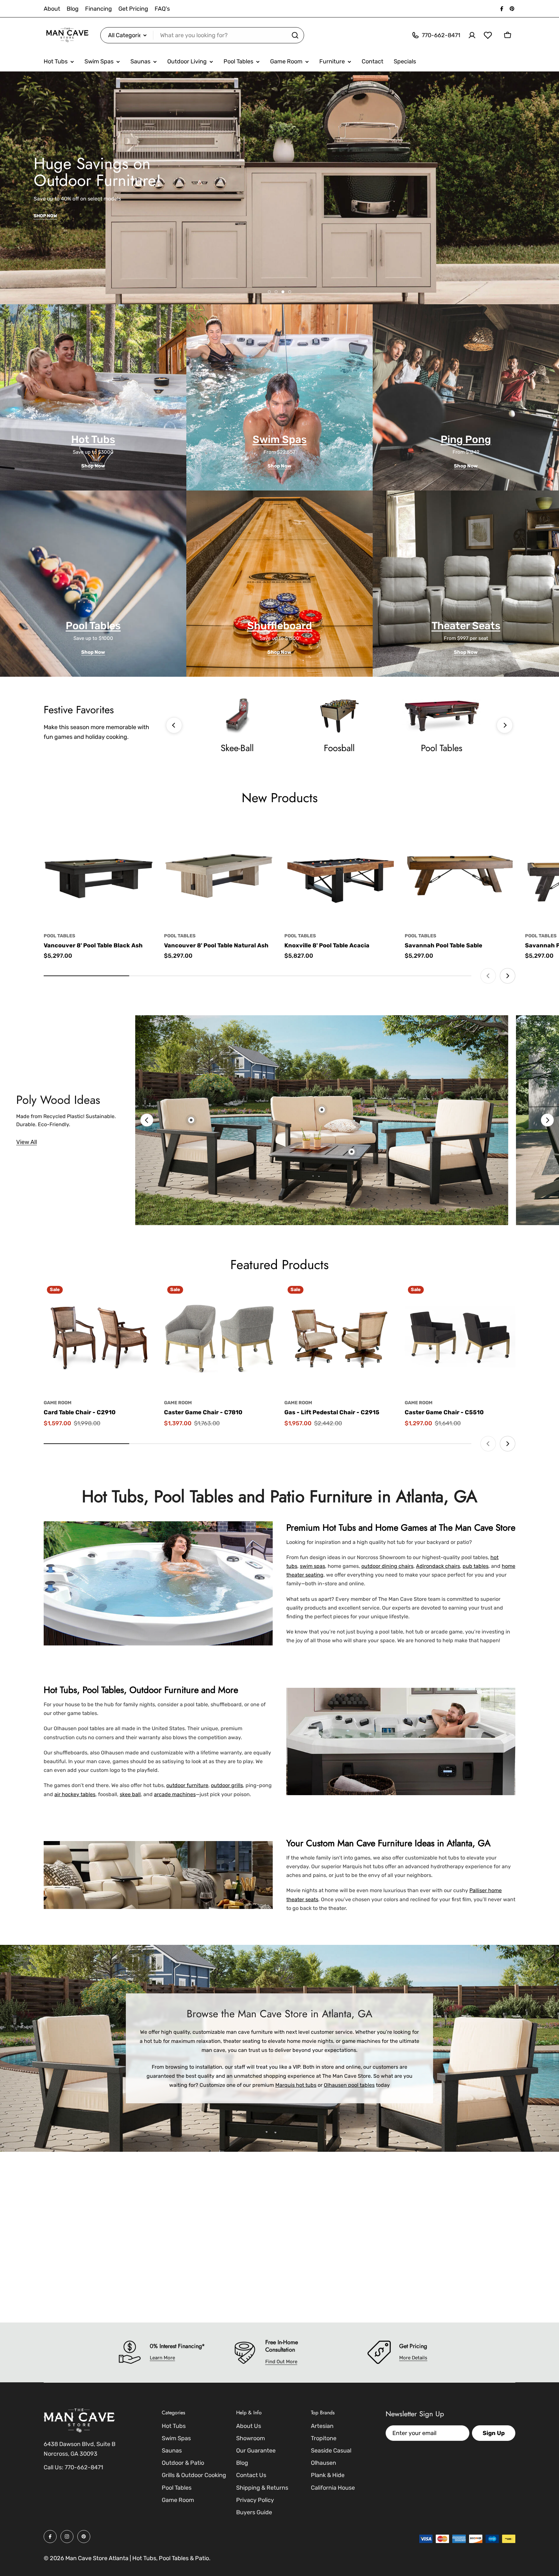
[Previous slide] (488, 976)
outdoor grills (227, 1785)
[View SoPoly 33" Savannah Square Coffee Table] (351, 1152)
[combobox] (202, 35)
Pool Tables (60, 936)
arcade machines (175, 1794)
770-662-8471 (84, 2467)
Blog (73, 9)
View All (27, 1142)
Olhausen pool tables (349, 2085)
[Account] (472, 35)
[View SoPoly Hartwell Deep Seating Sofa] (322, 1110)
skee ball (130, 1794)
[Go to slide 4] (290, 292)
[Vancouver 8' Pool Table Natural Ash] (219, 871)
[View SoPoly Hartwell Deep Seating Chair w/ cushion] (191, 1120)
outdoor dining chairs (387, 1566)
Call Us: (54, 2467)
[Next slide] (508, 976)
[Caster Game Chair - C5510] (460, 1338)
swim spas (312, 1566)
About (52, 9)
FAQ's (162, 9)
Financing (99, 9)
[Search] (295, 35)
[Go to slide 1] (269, 292)
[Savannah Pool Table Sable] (460, 871)
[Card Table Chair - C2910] (99, 1338)
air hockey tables (75, 1794)
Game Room (58, 1403)
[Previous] (174, 725)
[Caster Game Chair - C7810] (219, 1338)
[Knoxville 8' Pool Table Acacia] (340, 871)
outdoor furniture (187, 1785)
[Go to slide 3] (283, 292)
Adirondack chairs (438, 1566)
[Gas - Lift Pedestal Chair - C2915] (340, 1338)
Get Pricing (133, 9)
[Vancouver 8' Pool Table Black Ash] (99, 871)
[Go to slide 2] (276, 292)
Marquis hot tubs (296, 2085)
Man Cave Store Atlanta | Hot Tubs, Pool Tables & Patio (137, 2558)
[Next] (505, 725)
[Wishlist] (488, 35)
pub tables (476, 1566)
